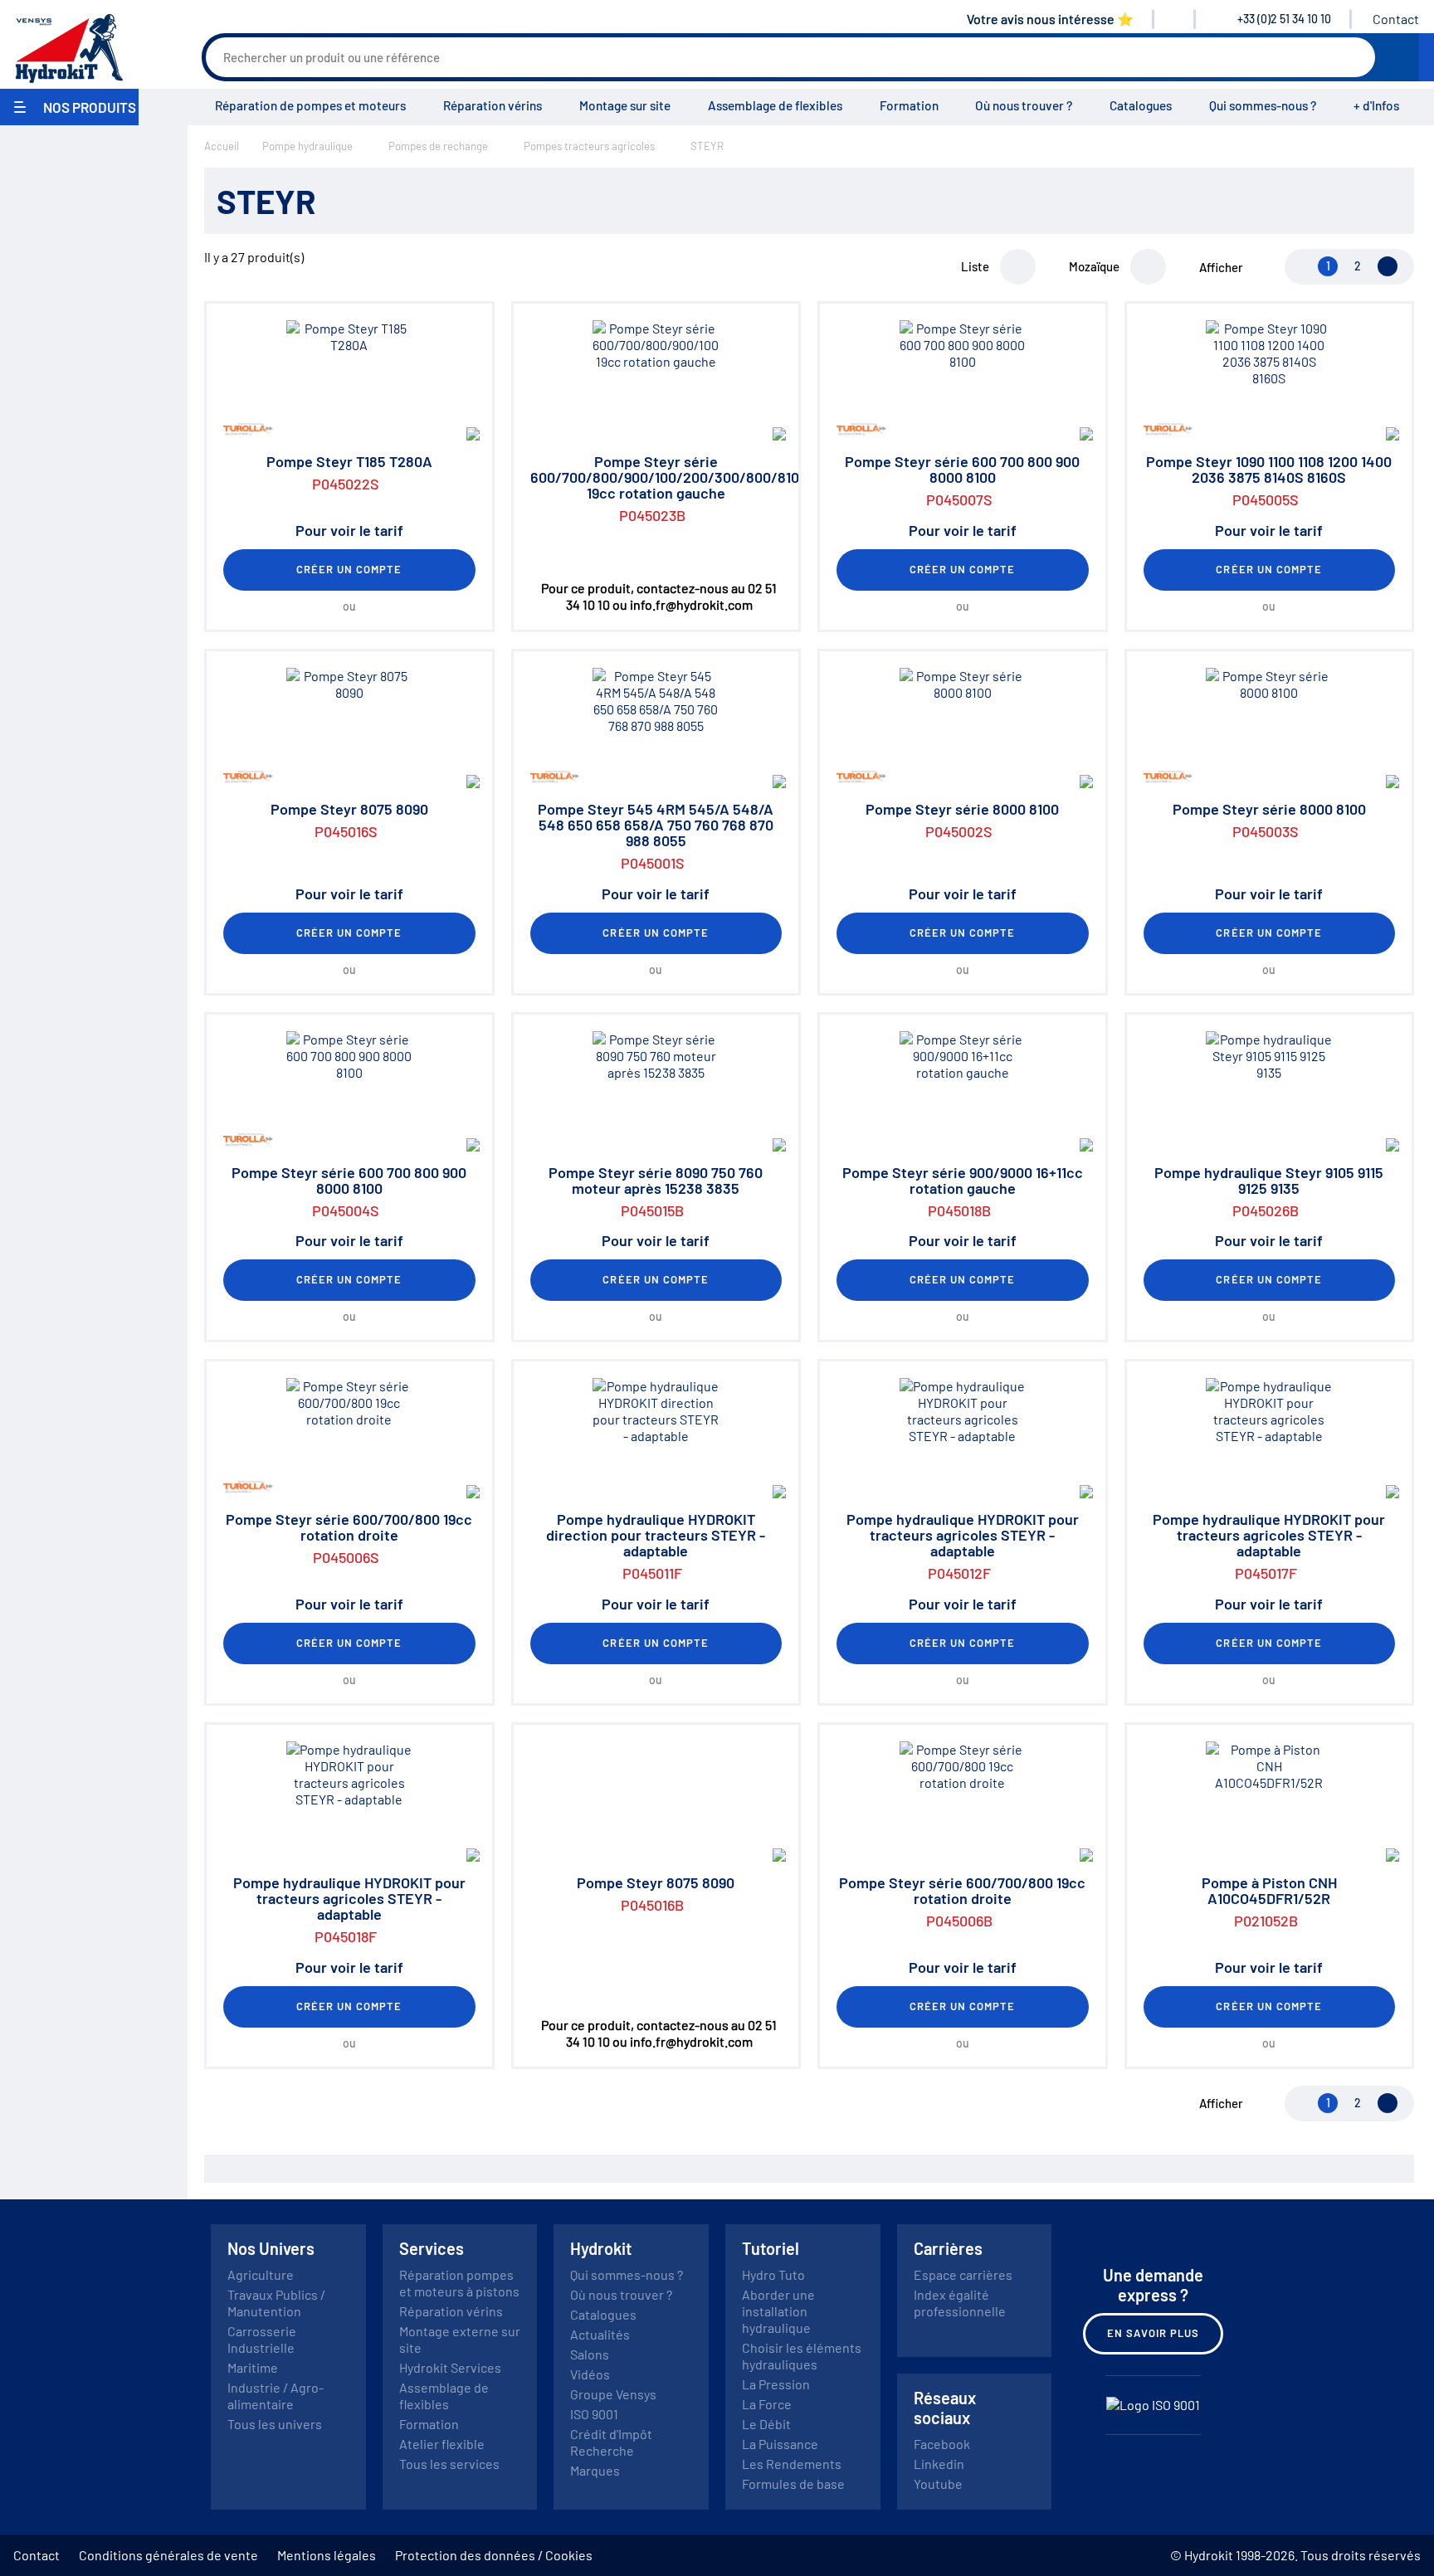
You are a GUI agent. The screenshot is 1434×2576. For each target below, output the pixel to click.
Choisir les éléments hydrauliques (802, 2356)
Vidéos (590, 2374)
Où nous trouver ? (1024, 105)
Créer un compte (349, 569)
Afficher (1221, 267)
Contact (1396, 19)
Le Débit (766, 2424)
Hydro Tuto (773, 2274)
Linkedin (939, 2464)
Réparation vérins (493, 105)
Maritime (253, 2367)
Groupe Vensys (613, 2394)
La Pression (776, 2384)
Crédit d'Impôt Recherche (611, 2442)
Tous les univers (275, 2424)
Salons (590, 2354)
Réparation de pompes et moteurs (310, 105)
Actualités (600, 2334)
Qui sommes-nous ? (1263, 105)
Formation (909, 105)
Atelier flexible (442, 2444)
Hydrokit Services (450, 2367)
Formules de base (793, 2483)
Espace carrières (963, 2274)
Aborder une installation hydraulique (778, 2311)
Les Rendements (792, 2464)
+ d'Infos (1376, 105)
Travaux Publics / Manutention (276, 2303)
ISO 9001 (594, 2414)
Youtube (938, 2483)
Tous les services (449, 2464)
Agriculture (261, 2274)
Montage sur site (625, 105)
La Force (767, 2404)
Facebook (942, 2444)
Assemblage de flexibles (775, 105)
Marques (595, 2470)
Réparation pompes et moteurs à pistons (459, 2283)
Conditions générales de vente (168, 2555)
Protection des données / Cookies (494, 2555)
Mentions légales (327, 2555)
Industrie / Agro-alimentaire (276, 2396)
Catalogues (1141, 105)
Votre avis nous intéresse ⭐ (1050, 19)
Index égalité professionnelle (960, 2303)
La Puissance (780, 2444)
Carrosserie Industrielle (262, 2339)
